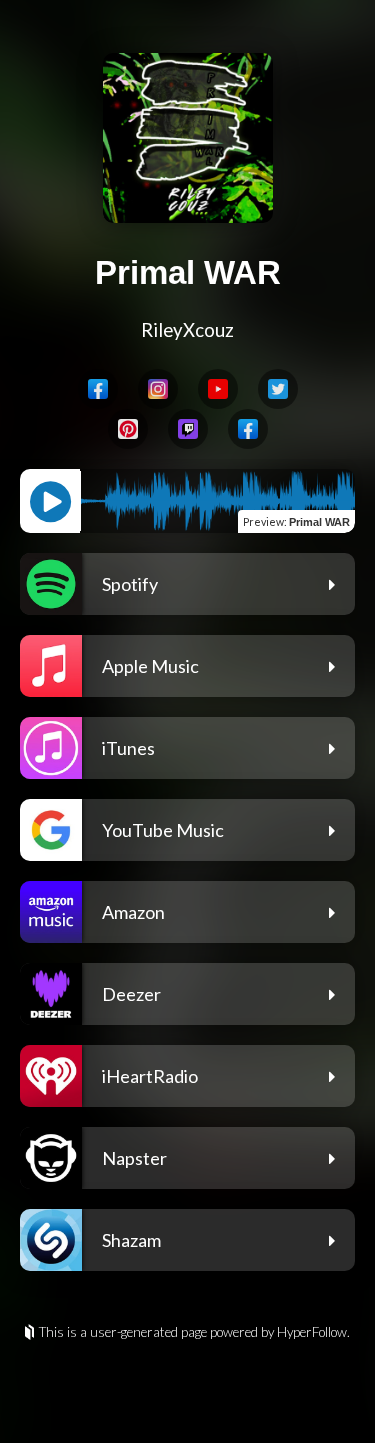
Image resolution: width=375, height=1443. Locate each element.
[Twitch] (188, 429)
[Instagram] (158, 389)
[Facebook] (98, 389)
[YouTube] (218, 389)
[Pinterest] (128, 429)
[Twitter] (278, 389)
